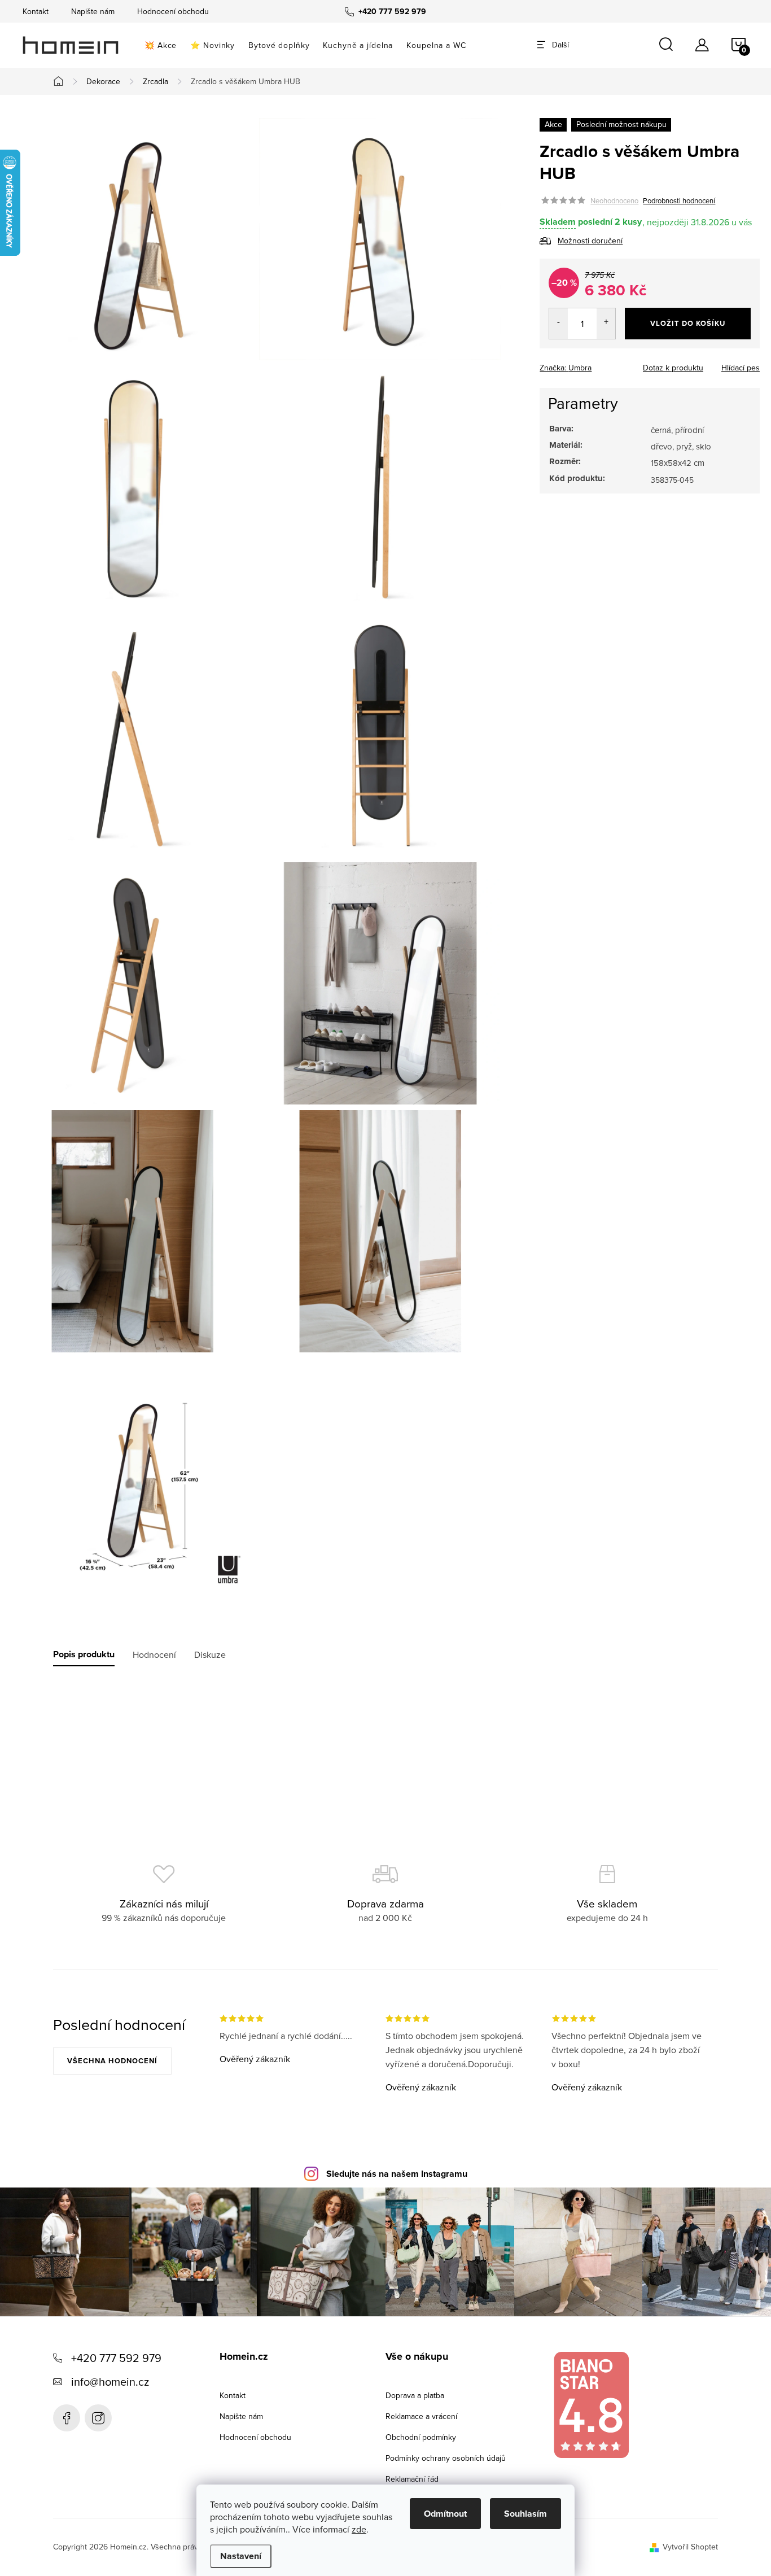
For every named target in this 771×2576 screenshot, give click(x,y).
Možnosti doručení (590, 241)
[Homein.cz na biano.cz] (591, 2405)
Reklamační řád (412, 2479)
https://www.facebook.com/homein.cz (67, 2418)
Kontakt (36, 11)
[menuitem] (161, 45)
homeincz (98, 2418)
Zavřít (602, 364)
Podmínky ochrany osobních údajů (446, 2458)
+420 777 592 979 (116, 2358)
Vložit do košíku (688, 323)
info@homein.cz (110, 2381)
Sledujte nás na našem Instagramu (397, 2174)
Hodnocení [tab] (154, 1654)
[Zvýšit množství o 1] (606, 324)
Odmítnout (445, 2514)
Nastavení (241, 2556)
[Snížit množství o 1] (558, 324)
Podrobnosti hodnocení (679, 200)
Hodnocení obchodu (173, 11)
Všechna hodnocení (112, 2061)
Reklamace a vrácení (421, 2416)
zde (359, 2529)
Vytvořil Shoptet (690, 2547)
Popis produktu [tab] (84, 1654)
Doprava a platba (415, 2395)
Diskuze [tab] (210, 1654)
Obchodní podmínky (421, 2437)
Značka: (566, 368)
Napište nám (93, 11)
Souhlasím (525, 2514)
